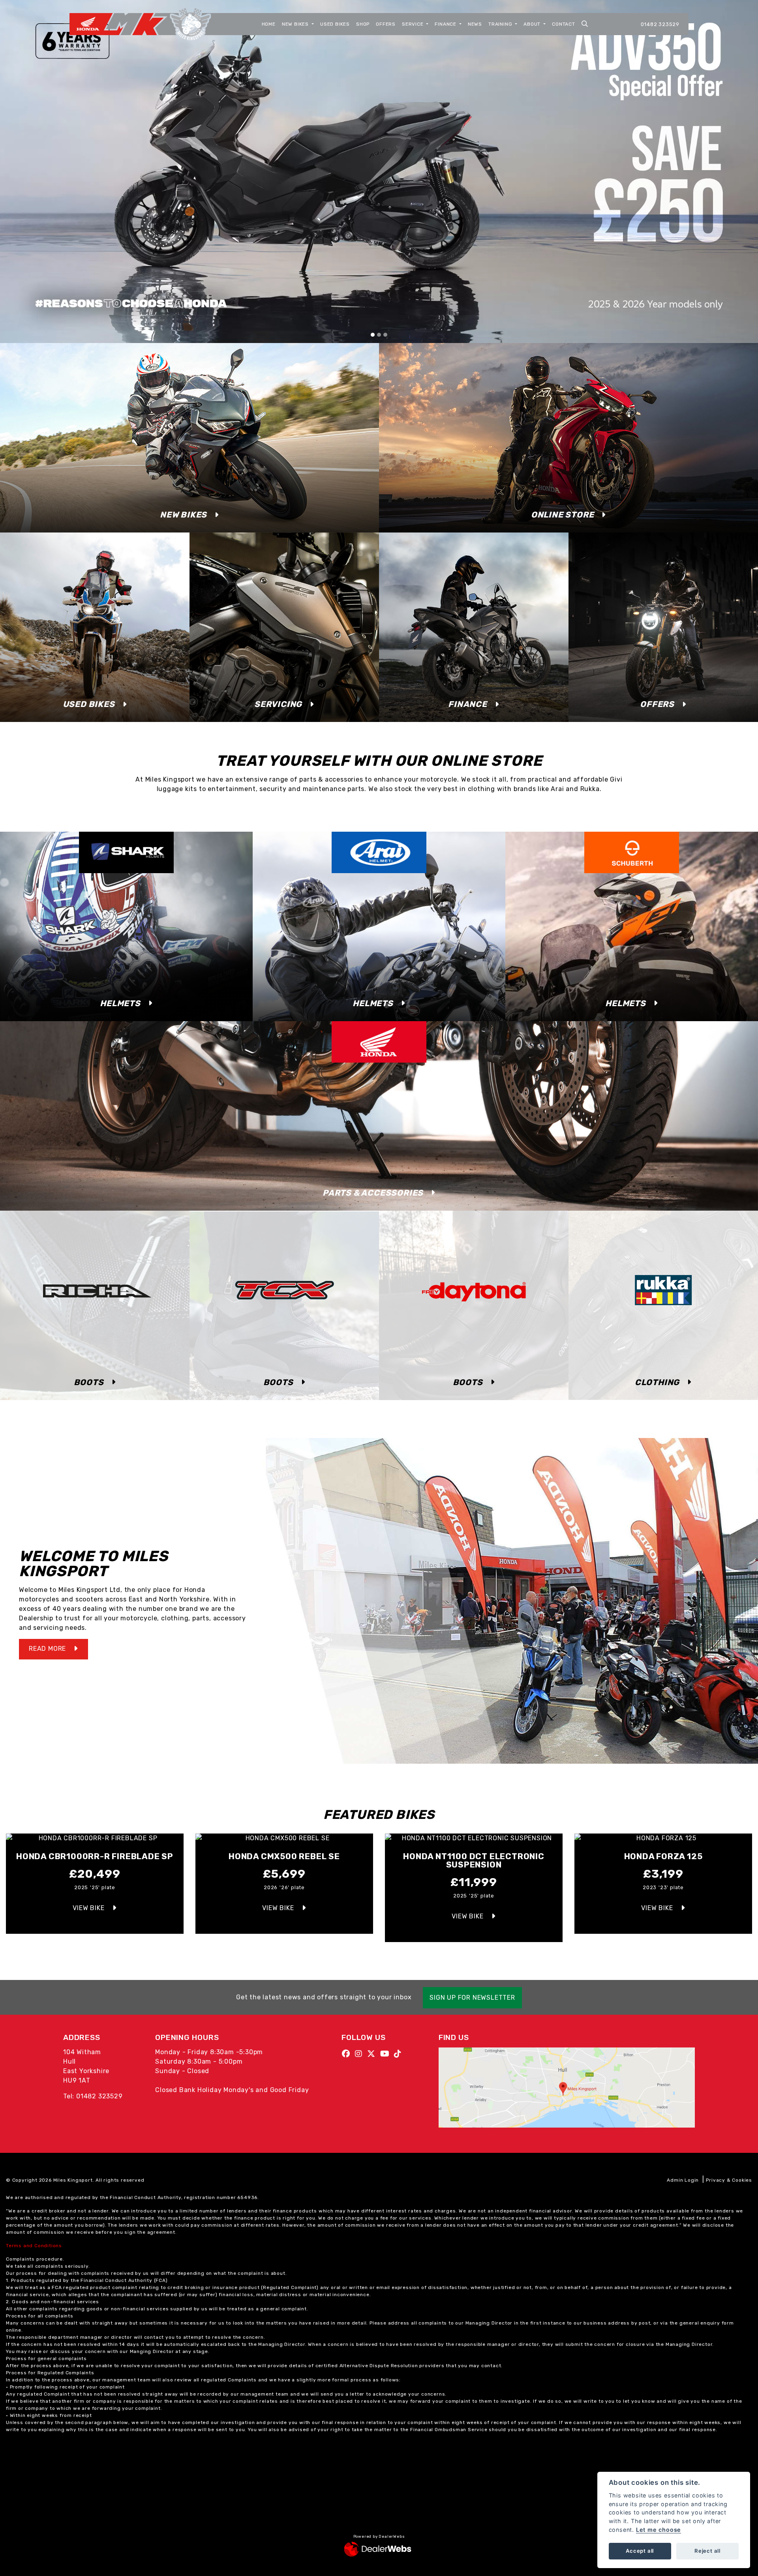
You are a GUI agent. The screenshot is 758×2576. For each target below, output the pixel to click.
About (533, 24)
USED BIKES (89, 704)
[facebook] (348, 2054)
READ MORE (47, 1649)
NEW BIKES (183, 515)
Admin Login (683, 2180)
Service (413, 24)
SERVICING (278, 704)
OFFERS (657, 704)
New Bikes (296, 24)
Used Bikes (335, 24)
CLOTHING (657, 1382)
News (475, 24)
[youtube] (387, 2054)
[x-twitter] (373, 2054)
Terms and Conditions (34, 2246)
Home (269, 24)
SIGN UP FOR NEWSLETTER (472, 1998)
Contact (564, 24)
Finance (446, 24)
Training (501, 24)
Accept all (640, 2551)
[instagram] (361, 2054)
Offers (386, 24)
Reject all (707, 2551)
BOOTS (89, 1382)
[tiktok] (400, 2054)
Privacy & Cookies (729, 2180)
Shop (363, 24)
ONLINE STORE (563, 515)
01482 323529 (660, 24)
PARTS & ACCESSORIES (373, 1193)
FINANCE (468, 704)
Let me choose (659, 2530)
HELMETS (120, 1003)
